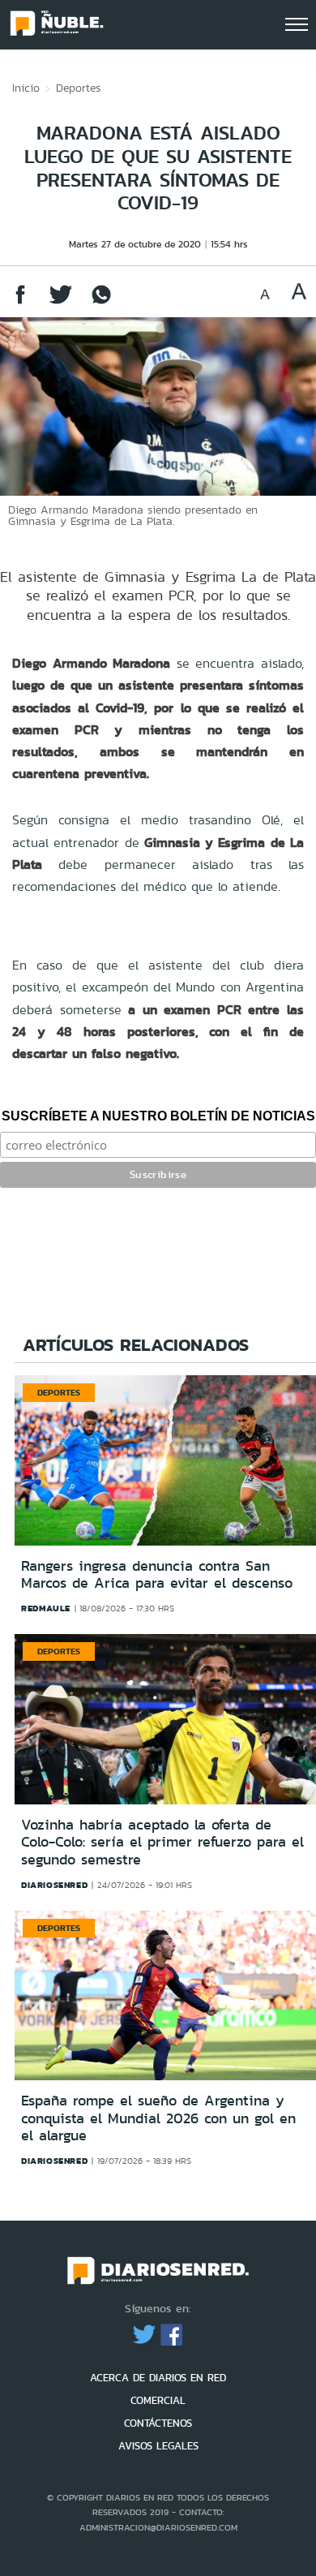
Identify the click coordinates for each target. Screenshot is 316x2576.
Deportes (78, 88)
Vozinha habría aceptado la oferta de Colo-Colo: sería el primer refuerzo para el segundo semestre (162, 1842)
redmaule (46, 1608)
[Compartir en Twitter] (61, 302)
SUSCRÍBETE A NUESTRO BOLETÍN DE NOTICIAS (158, 1116)
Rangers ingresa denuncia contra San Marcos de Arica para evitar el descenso (157, 1575)
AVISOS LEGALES (158, 2446)
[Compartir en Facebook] (20, 302)
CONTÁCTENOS (158, 2423)
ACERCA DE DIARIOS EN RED (158, 2378)
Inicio (26, 88)
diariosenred (54, 1885)
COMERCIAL (158, 2400)
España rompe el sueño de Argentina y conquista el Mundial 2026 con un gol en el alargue (158, 2118)
